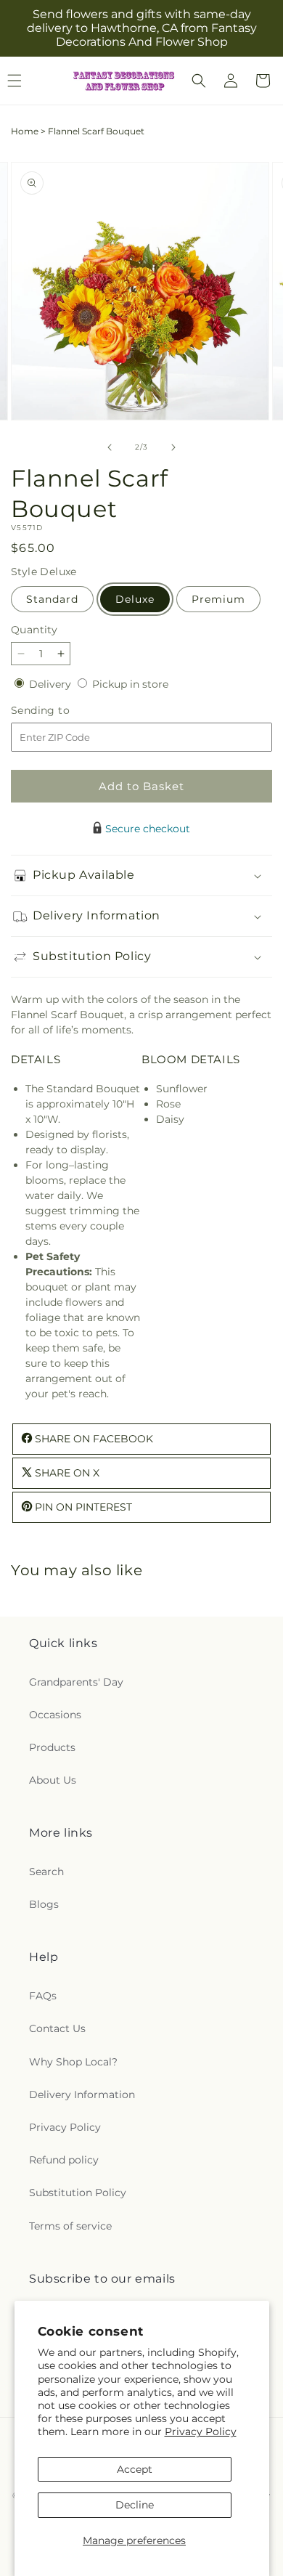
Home (25, 131)
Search (46, 1872)
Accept (135, 2469)
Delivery (52, 684)
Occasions (55, 1715)
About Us (53, 1780)
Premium (218, 599)
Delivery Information (82, 2094)
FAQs (43, 1996)
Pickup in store (130, 684)
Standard (52, 599)
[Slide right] (173, 447)
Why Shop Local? (73, 2062)
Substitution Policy (78, 2193)
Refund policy (64, 2160)
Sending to (62, 711)
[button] (199, 81)
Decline (135, 2505)
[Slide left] (110, 447)
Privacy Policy (201, 2431)
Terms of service (70, 2226)
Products (52, 1747)
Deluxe (135, 599)
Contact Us (57, 2028)
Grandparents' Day (76, 1682)
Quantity (34, 630)
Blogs (44, 1904)
